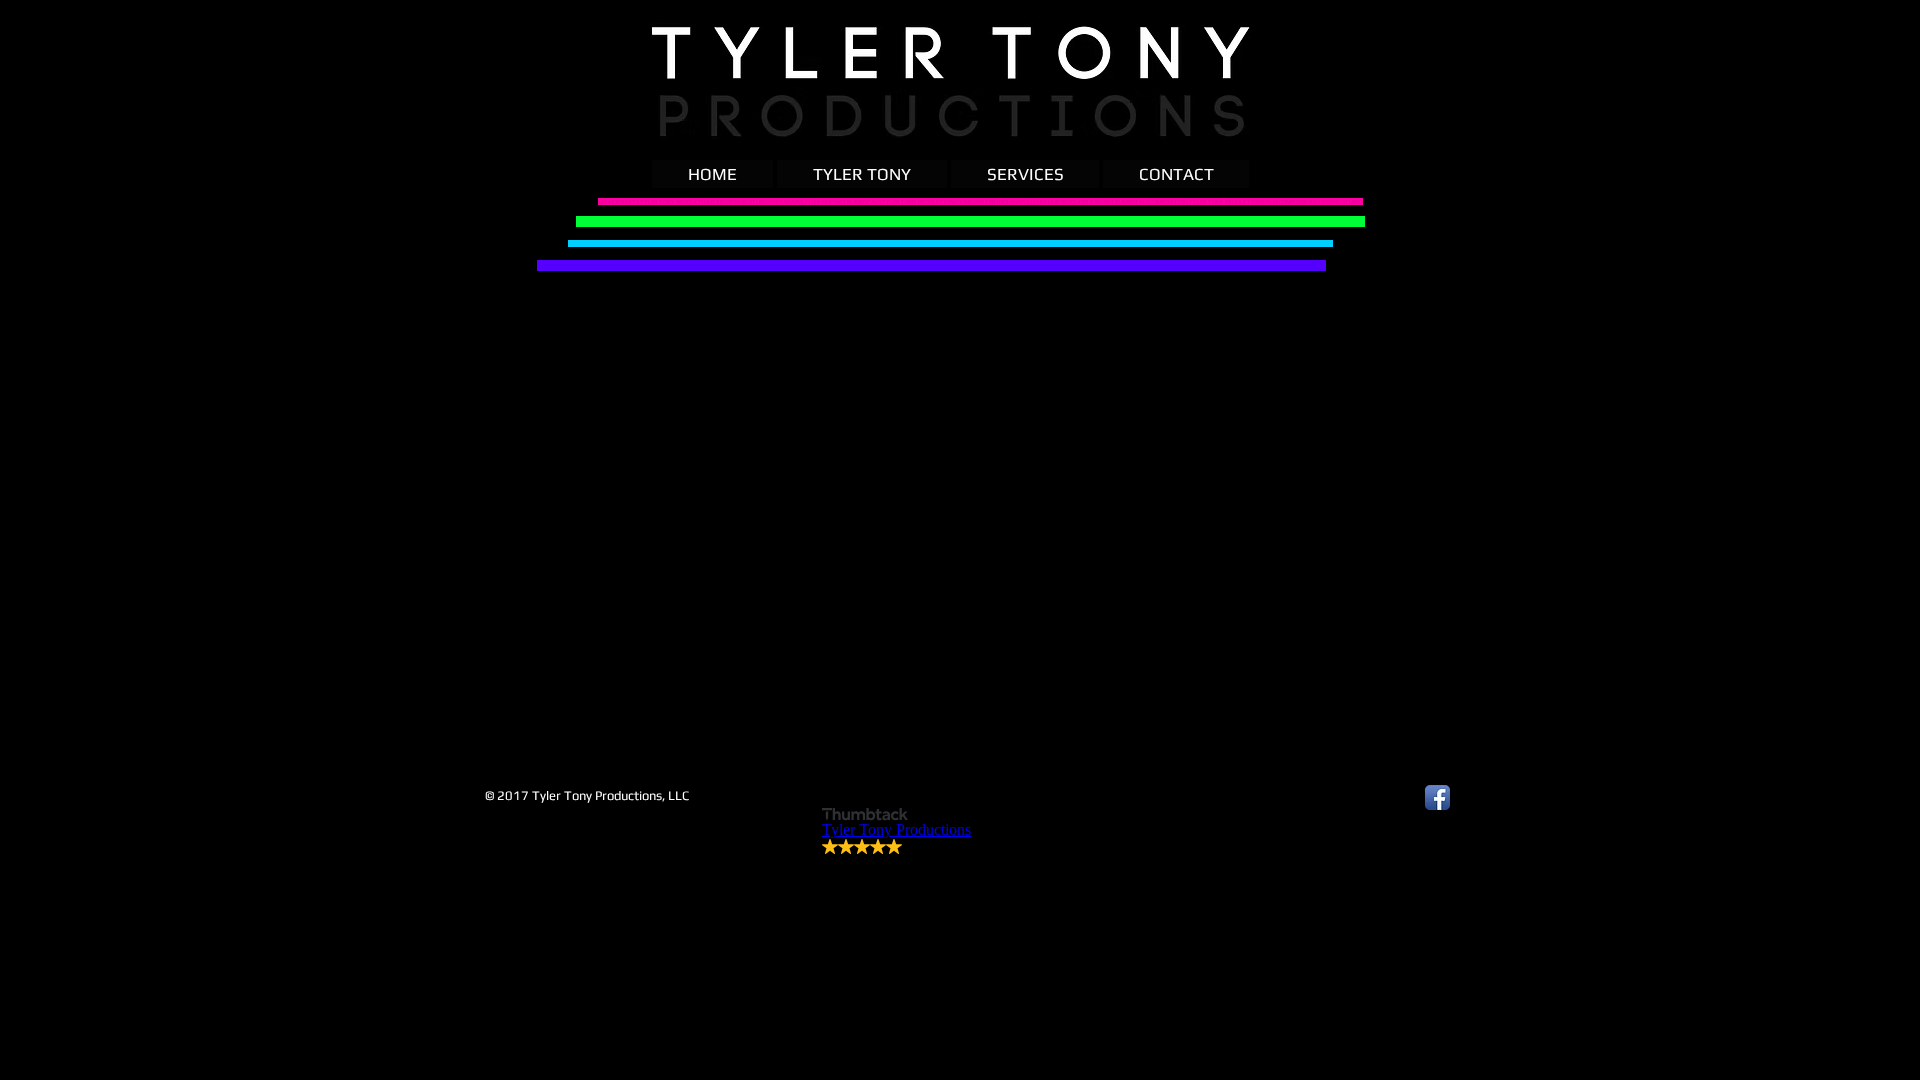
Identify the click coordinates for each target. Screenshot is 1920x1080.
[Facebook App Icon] (1437, 797)
